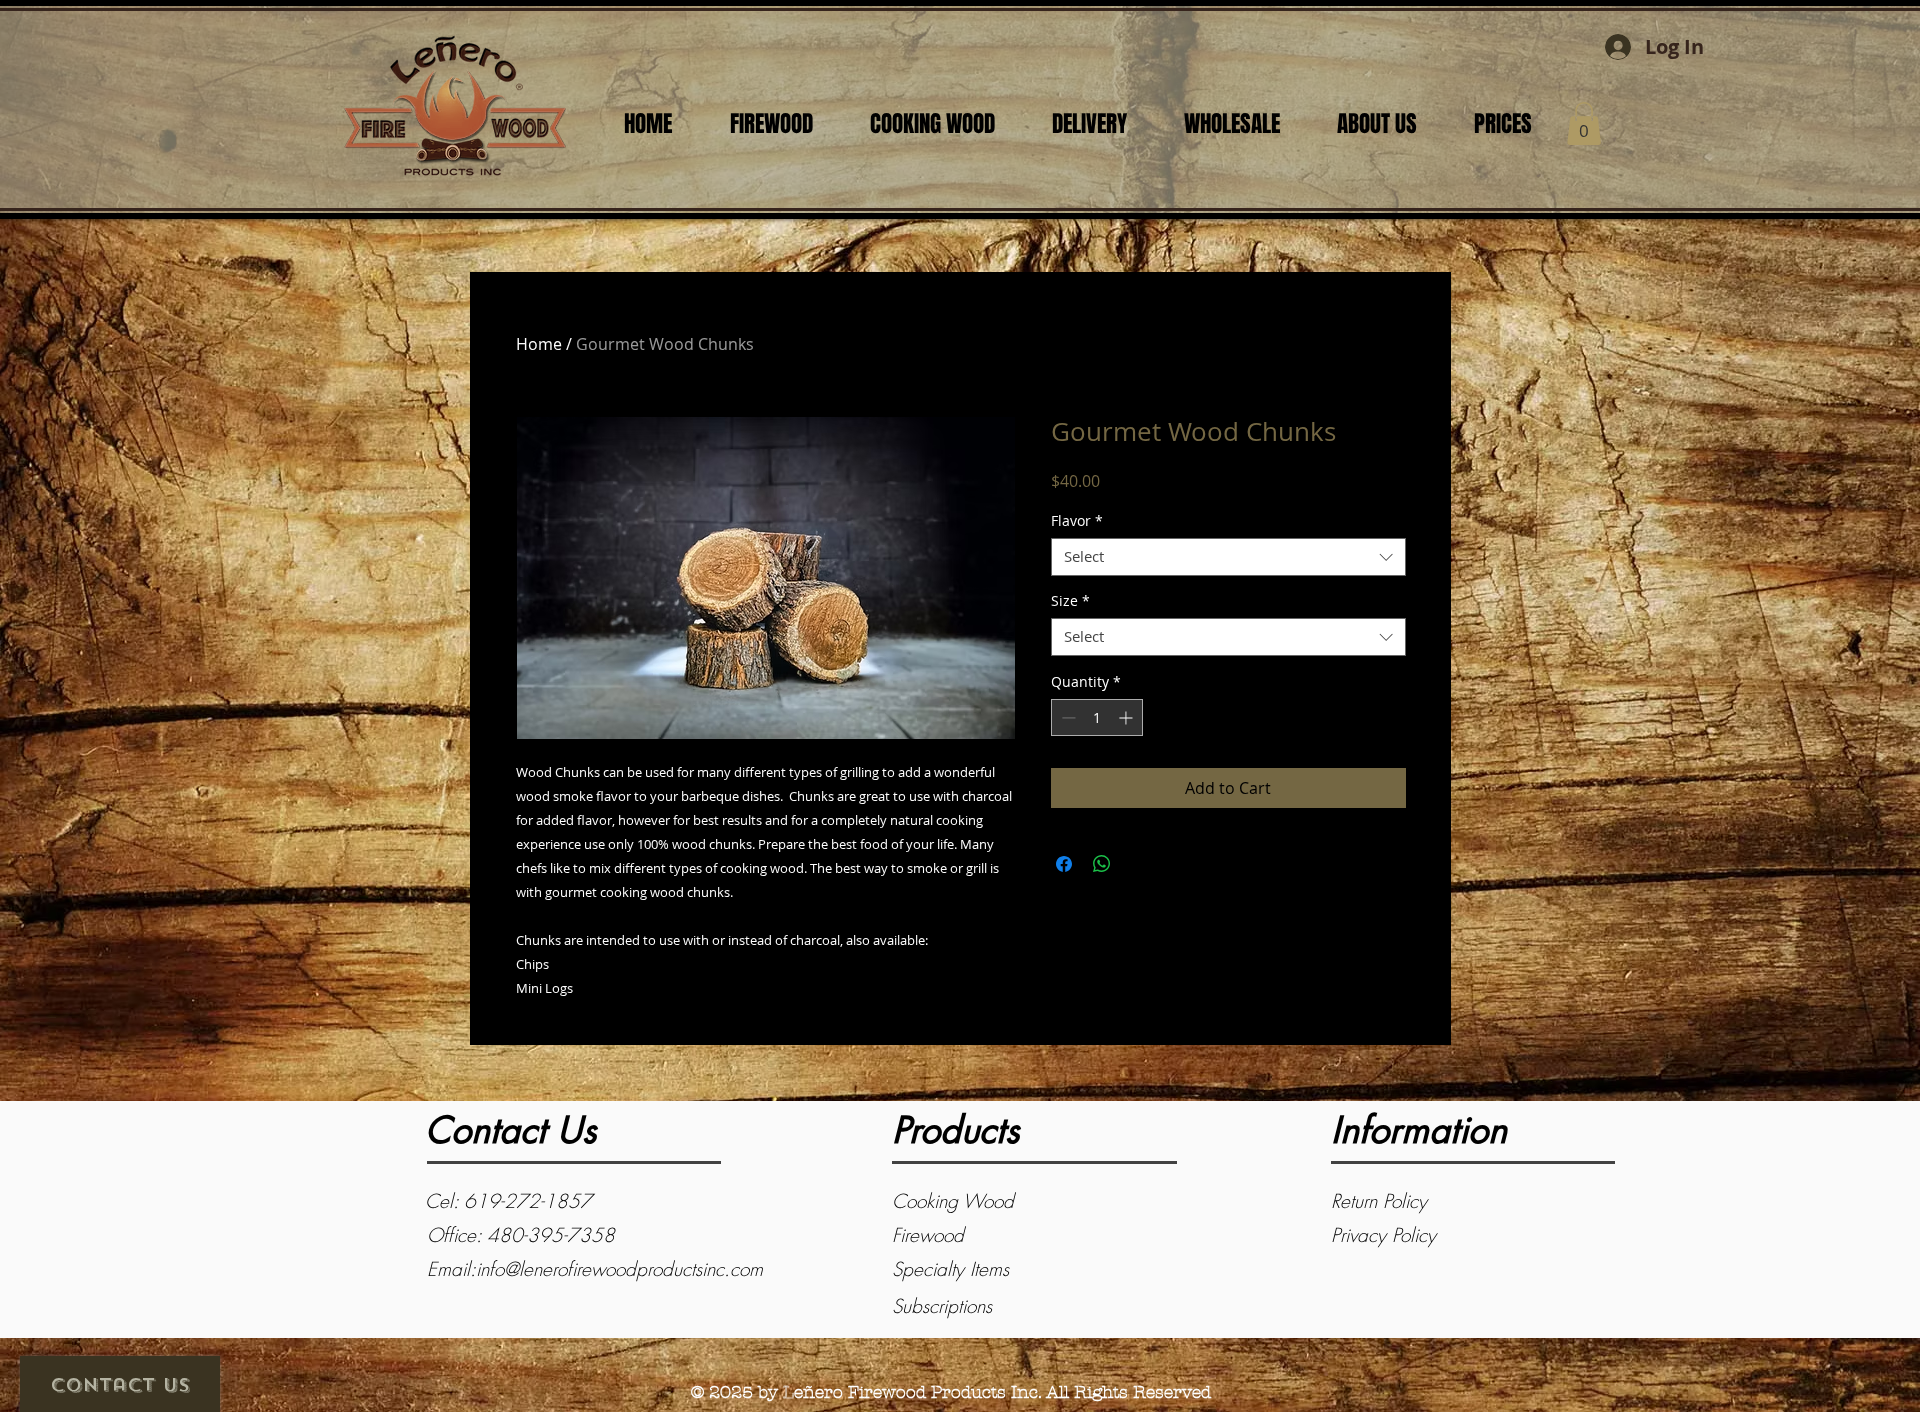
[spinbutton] (1097, 717)
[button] (1584, 123)
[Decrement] (1066, 717)
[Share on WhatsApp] (1102, 864)
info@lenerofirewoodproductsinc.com (619, 1269)
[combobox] (1228, 557)
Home (539, 344)
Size (1070, 601)
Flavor (1077, 521)
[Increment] (1127, 717)
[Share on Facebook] (1064, 864)
